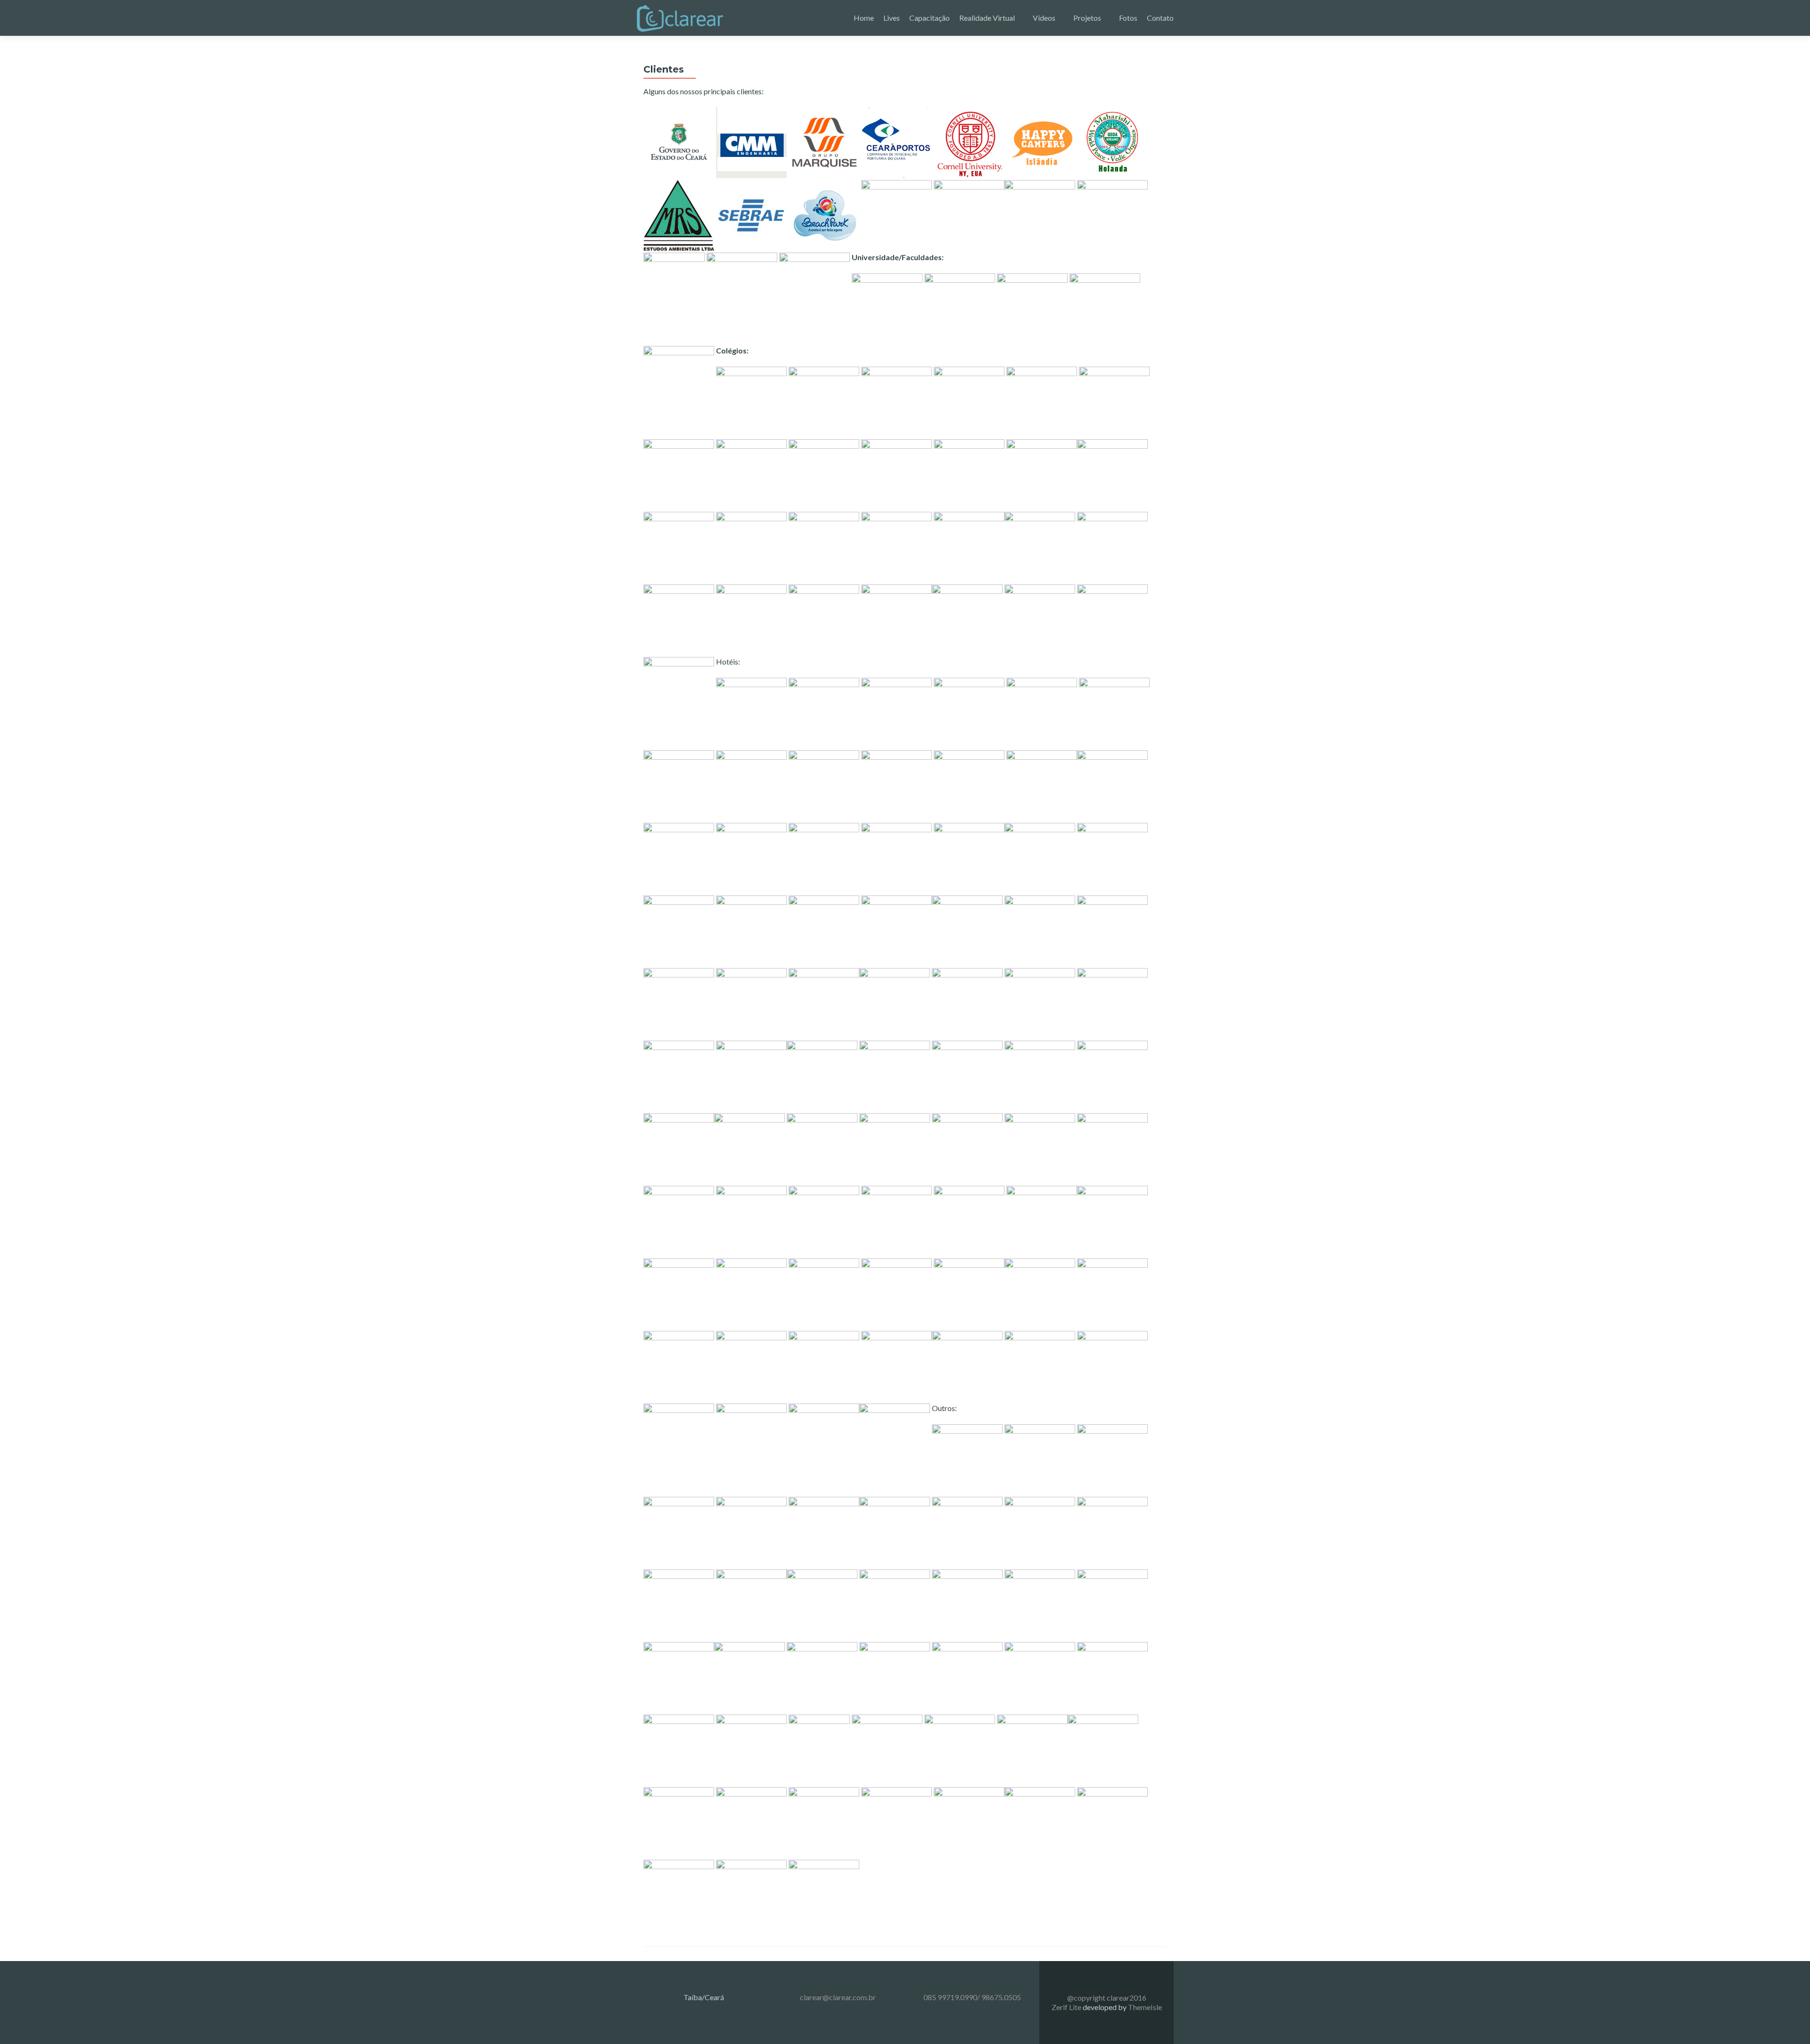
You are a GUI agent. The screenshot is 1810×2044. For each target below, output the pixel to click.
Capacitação (930, 18)
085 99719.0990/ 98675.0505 (972, 1997)
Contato (1160, 18)
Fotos (1128, 18)
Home (864, 18)
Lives (892, 18)
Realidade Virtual (987, 18)
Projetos (1087, 18)
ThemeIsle (1145, 2007)
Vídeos (1044, 18)
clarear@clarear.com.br (838, 1997)
